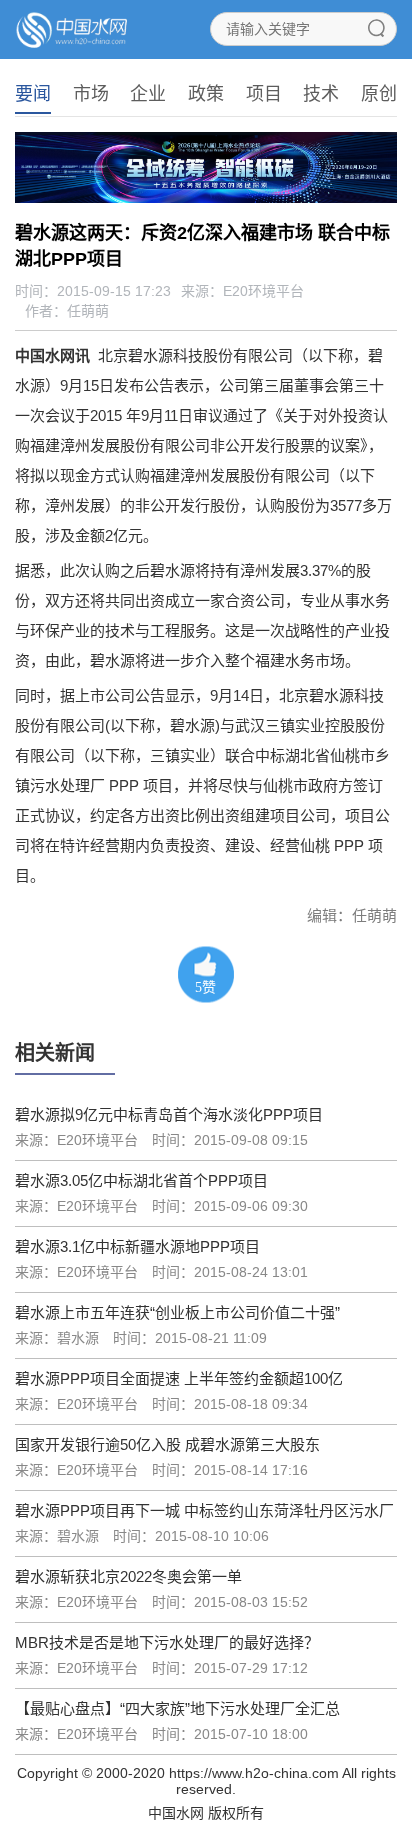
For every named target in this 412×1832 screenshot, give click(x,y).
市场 (91, 94)
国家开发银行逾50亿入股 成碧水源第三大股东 (167, 1444)
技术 (321, 94)
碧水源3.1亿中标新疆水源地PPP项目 (137, 1246)
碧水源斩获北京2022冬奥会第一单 (128, 1576)
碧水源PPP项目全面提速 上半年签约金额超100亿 (179, 1378)
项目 (264, 94)
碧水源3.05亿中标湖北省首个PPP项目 (141, 1180)
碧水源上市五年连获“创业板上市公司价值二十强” (177, 1312)
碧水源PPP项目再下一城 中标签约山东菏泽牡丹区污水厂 (204, 1510)
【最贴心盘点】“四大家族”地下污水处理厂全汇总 (177, 1708)
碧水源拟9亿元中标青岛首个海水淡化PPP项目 (169, 1114)
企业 (148, 94)
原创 (379, 94)
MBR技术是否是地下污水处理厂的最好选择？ (167, 1642)
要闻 (33, 94)
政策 (206, 94)
